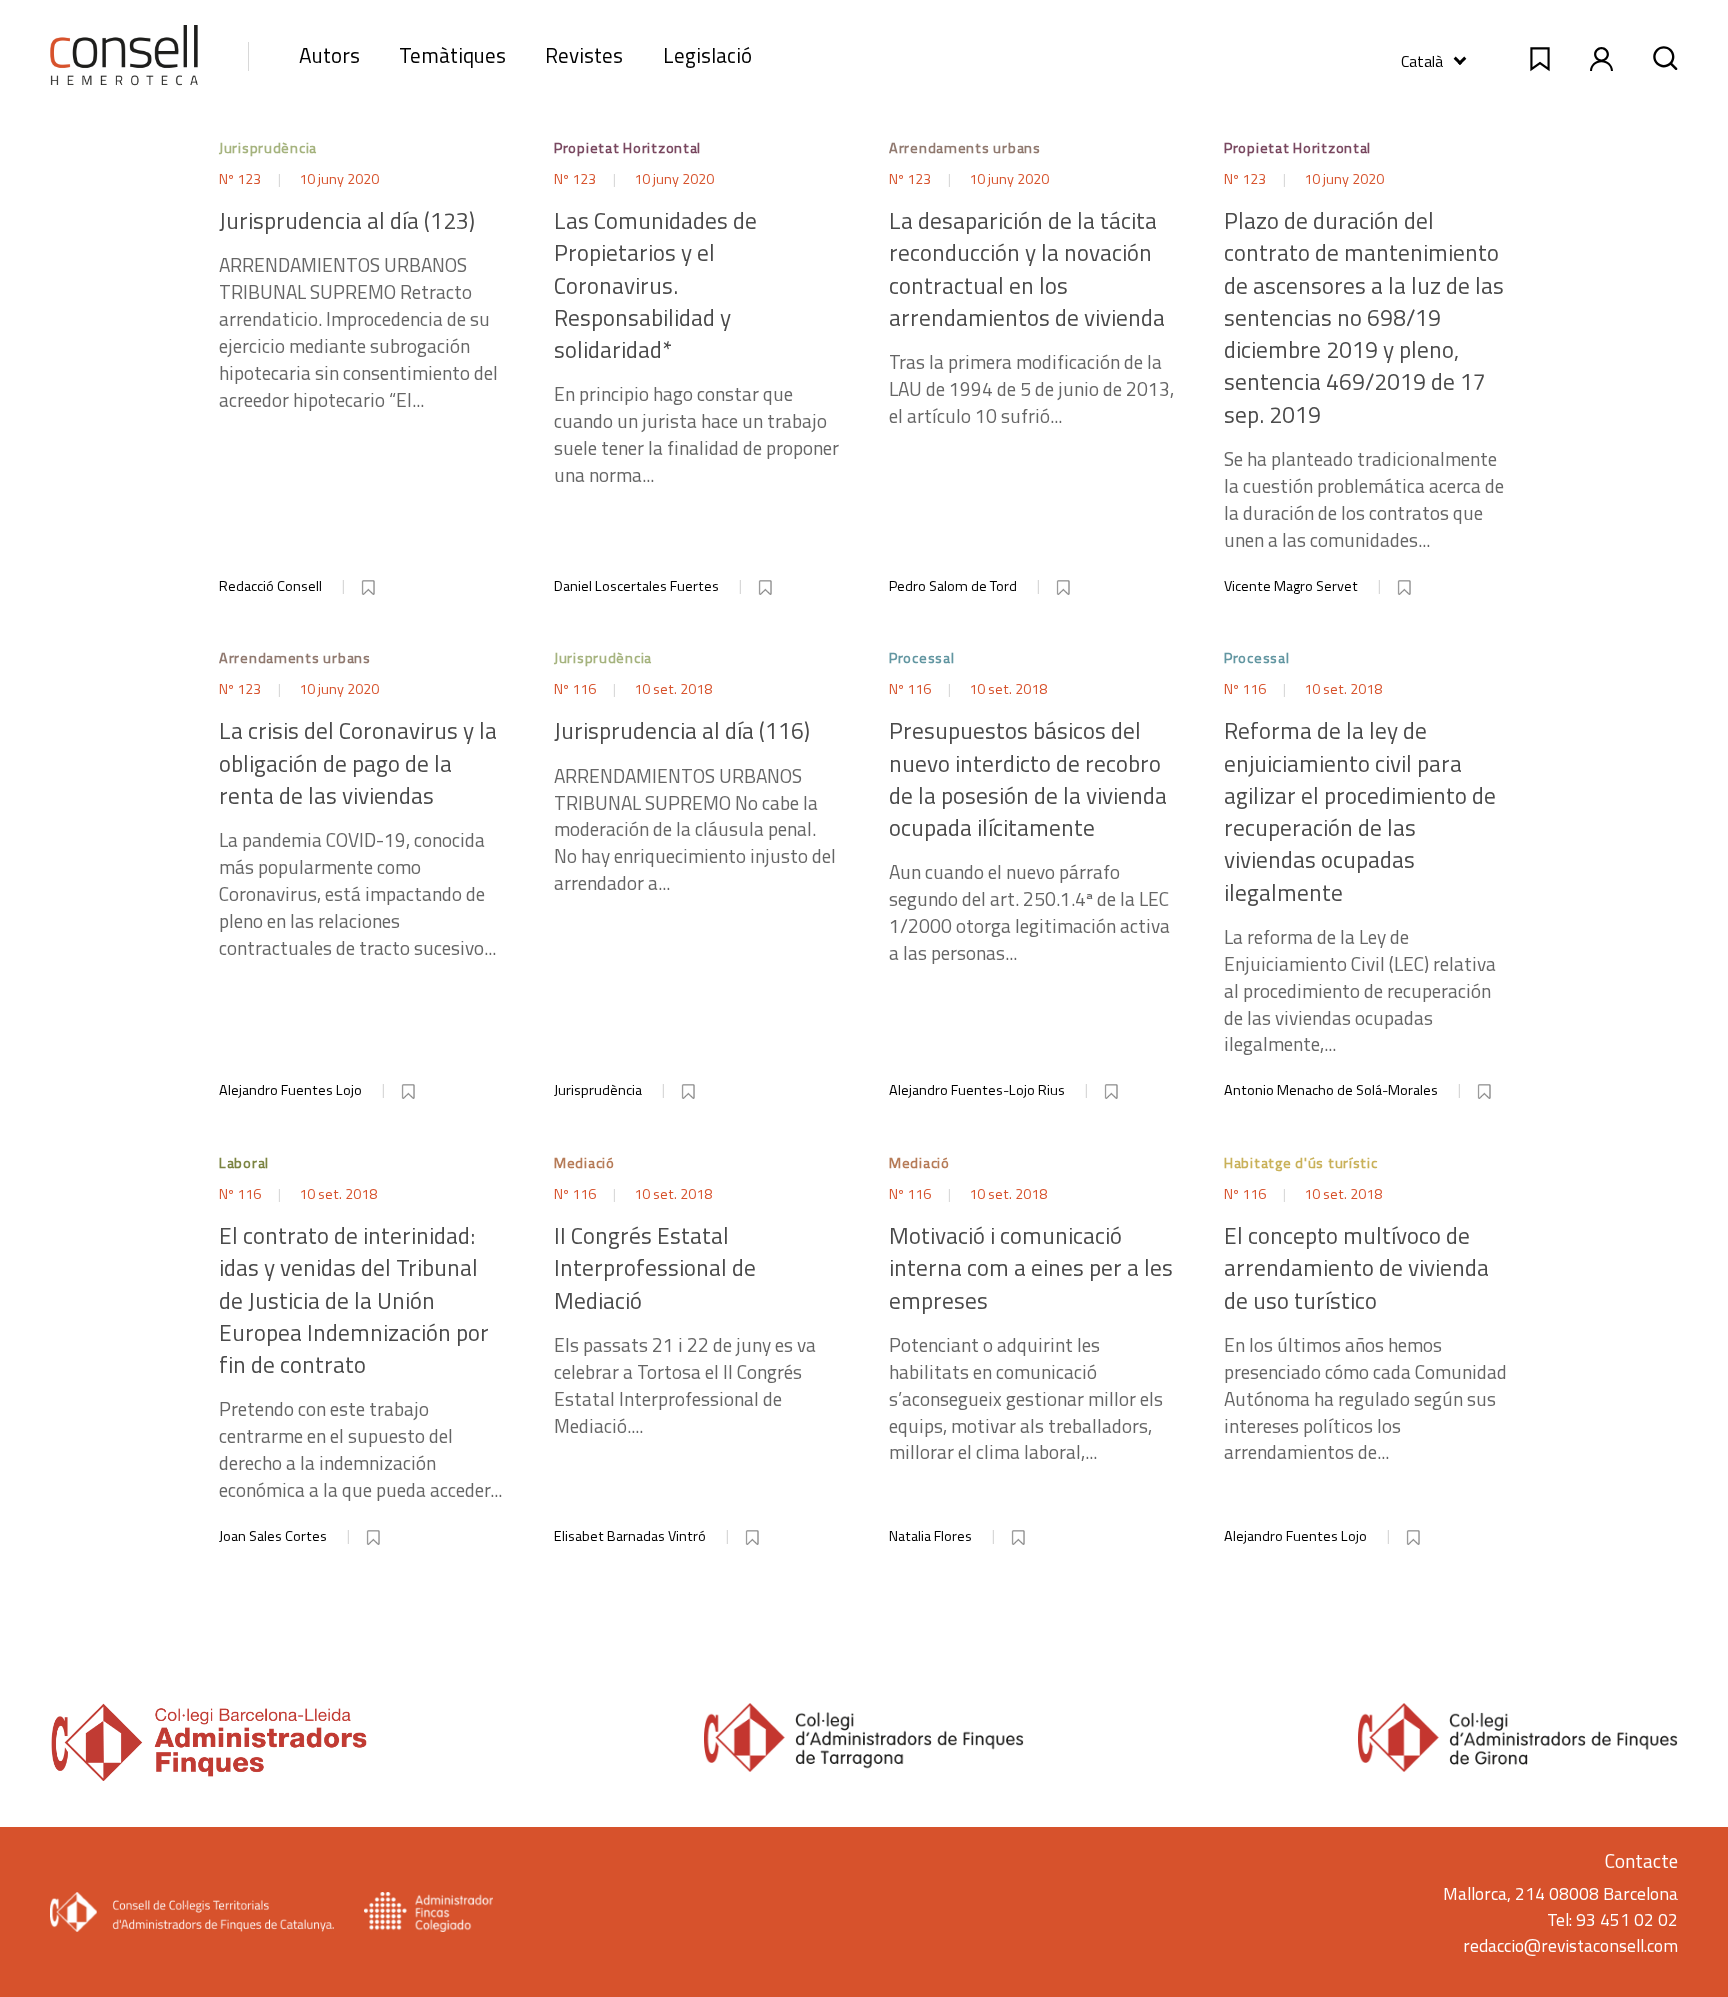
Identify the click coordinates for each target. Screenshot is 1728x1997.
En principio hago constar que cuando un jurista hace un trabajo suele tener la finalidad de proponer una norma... (696, 347)
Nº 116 (576, 689)
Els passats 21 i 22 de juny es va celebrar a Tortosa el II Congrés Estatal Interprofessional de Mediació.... (685, 1329)
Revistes (584, 55)
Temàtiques (452, 55)
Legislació (707, 55)
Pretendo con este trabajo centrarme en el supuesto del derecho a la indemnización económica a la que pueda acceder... (360, 1362)
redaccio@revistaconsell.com (1570, 1945)
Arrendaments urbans (965, 148)
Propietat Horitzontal (627, 148)
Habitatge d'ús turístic (1301, 1163)
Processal (921, 658)
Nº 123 (241, 179)
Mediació (584, 1163)
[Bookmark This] (370, 584)
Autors (329, 55)
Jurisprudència (268, 148)
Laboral (244, 1163)
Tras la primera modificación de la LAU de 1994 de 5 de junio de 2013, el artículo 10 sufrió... (1031, 317)
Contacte (1641, 1860)
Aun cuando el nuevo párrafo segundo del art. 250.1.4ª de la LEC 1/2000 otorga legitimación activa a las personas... (1029, 841)
